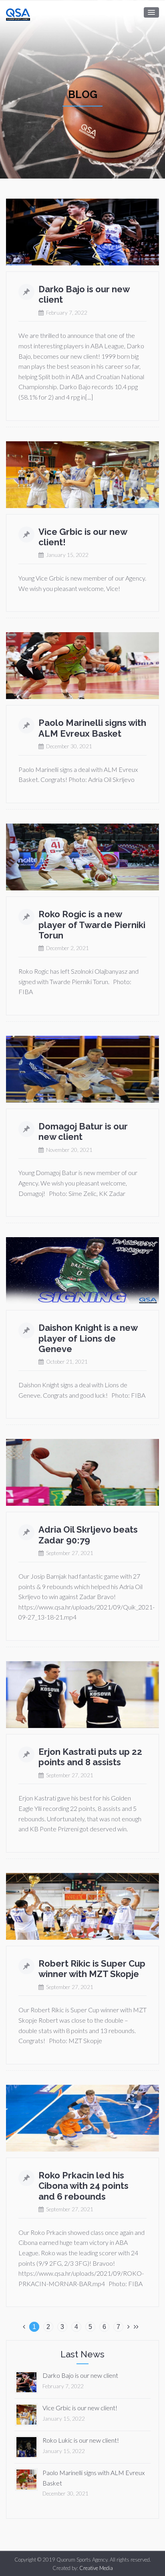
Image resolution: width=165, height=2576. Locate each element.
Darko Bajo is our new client (80, 2375)
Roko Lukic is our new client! (81, 2440)
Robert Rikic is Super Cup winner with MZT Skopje (92, 1969)
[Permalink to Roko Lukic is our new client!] (26, 2446)
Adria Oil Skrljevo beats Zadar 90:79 (88, 1535)
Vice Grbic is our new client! (80, 2408)
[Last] (136, 2326)
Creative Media (96, 2568)
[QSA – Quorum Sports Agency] (18, 13)
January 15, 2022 (67, 555)
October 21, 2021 (67, 1362)
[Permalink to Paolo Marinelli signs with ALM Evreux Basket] (26, 2479)
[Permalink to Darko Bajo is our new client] (26, 2381)
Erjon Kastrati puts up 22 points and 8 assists (90, 1757)
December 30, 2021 (69, 746)
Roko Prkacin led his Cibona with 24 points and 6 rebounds (84, 2186)
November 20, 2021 (69, 1150)
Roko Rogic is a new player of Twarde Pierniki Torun (92, 925)
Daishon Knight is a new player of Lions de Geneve (88, 1338)
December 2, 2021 (67, 948)
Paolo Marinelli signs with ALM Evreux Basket (92, 728)
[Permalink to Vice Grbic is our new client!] (26, 2414)
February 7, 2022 (67, 313)
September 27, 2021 (70, 1553)
